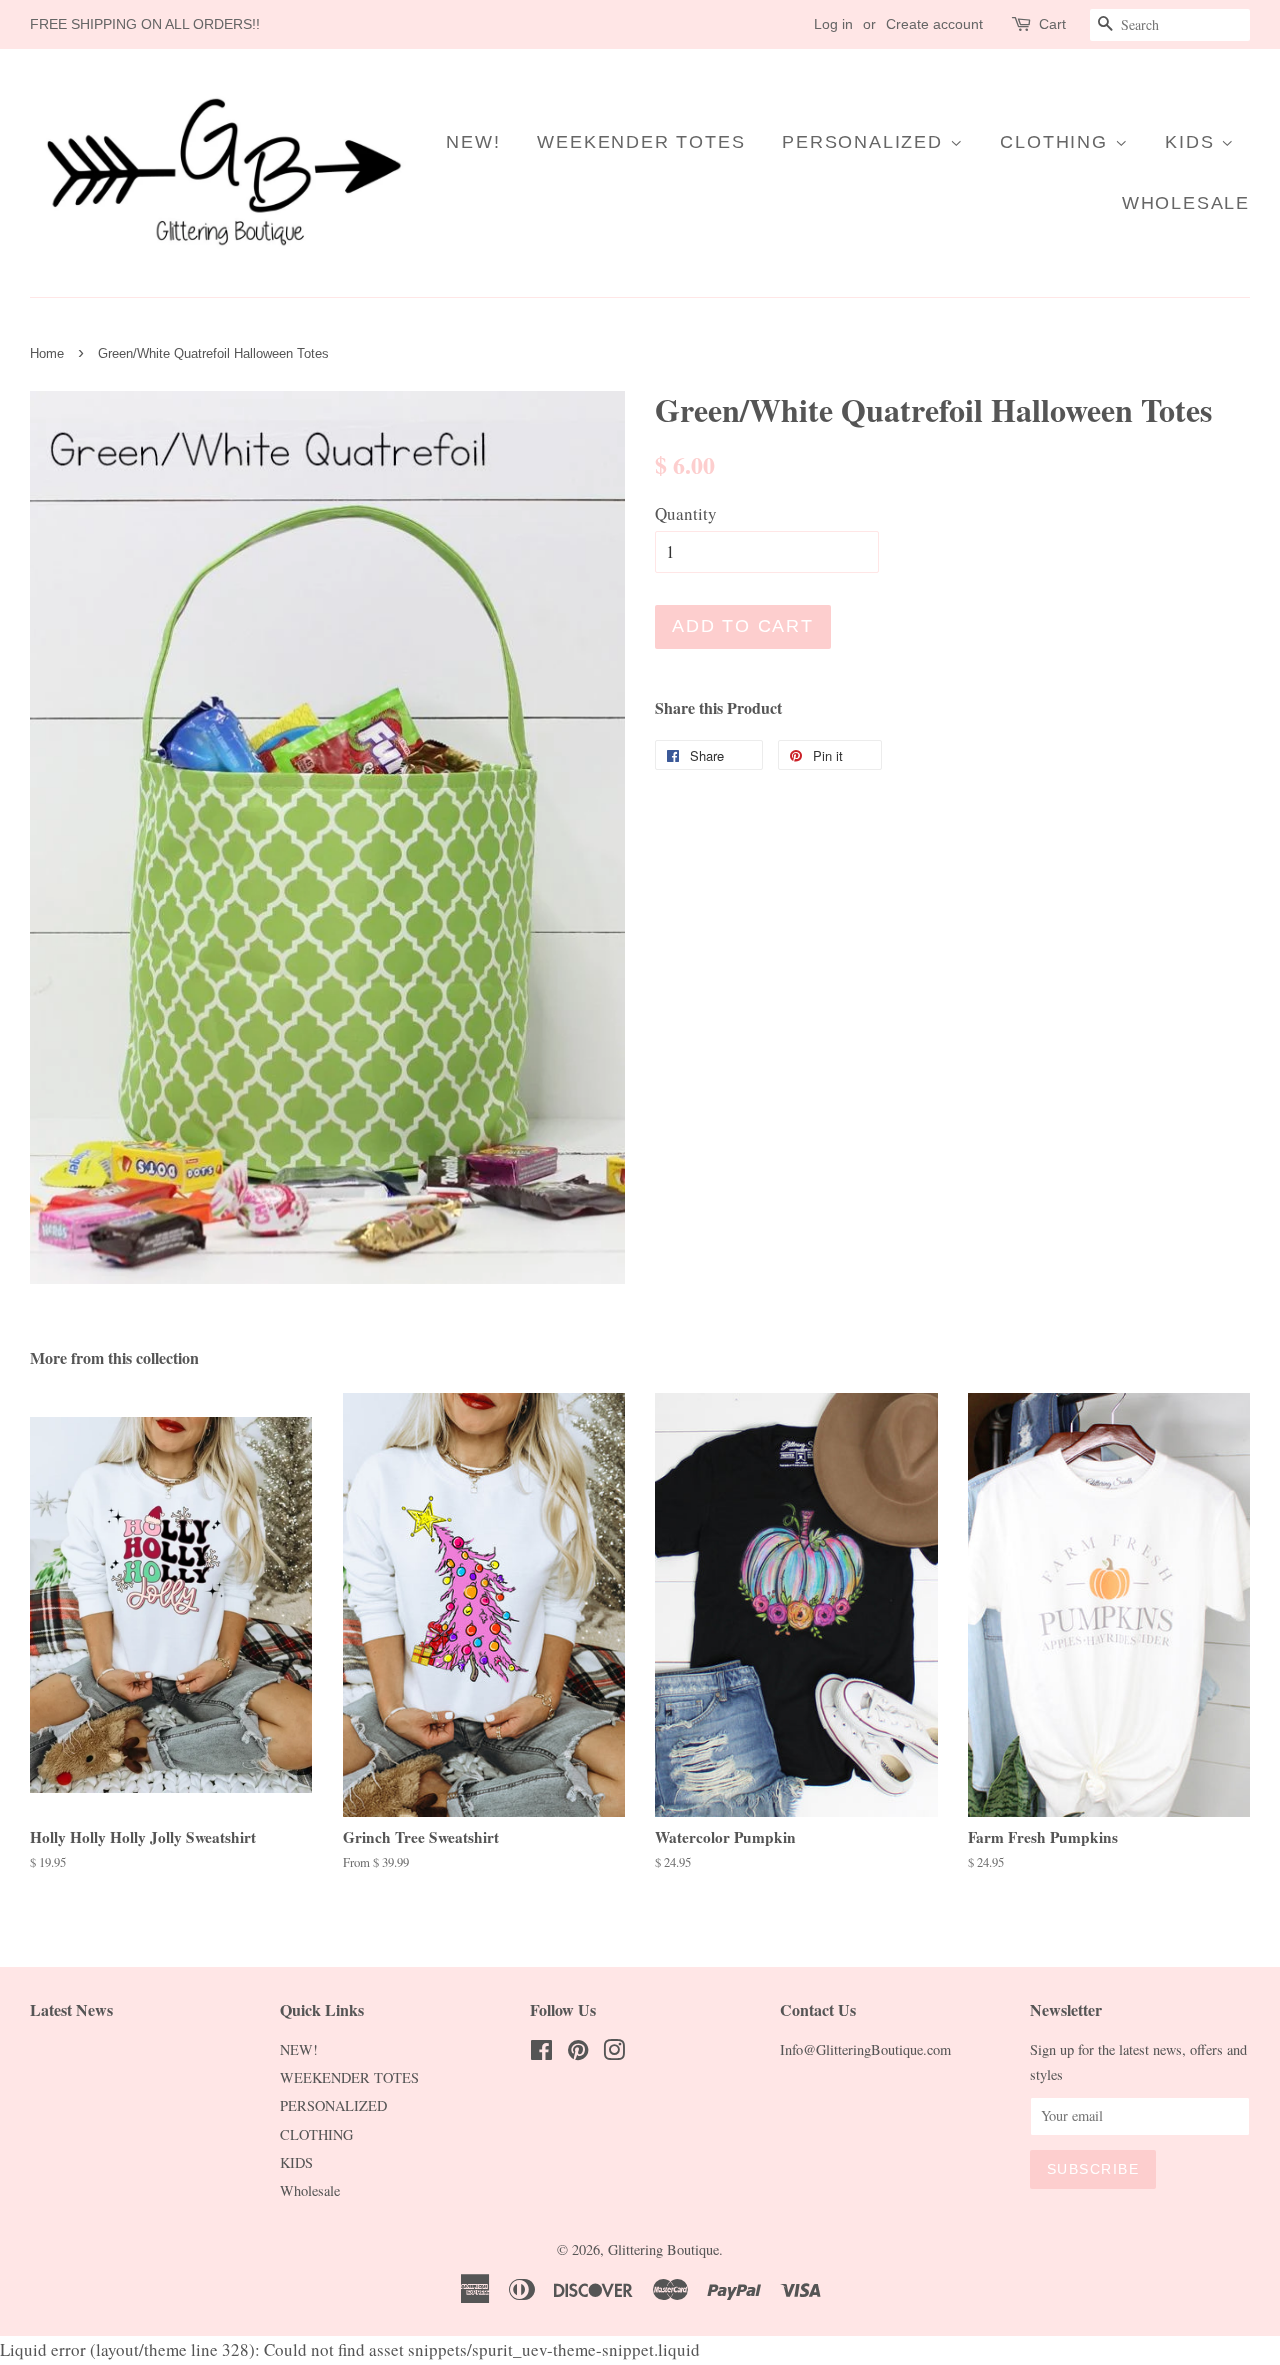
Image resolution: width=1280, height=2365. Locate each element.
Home (47, 353)
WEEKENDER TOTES (641, 142)
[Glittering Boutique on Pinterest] (578, 2053)
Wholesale (1186, 203)
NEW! (473, 142)
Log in (833, 24)
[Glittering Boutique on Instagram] (614, 2053)
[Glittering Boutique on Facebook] (541, 2053)
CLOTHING (1057, 142)
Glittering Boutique (663, 2249)
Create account (934, 24)
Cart (1052, 24)
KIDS (1193, 142)
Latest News (71, 2009)
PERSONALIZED (865, 142)
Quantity (686, 513)
